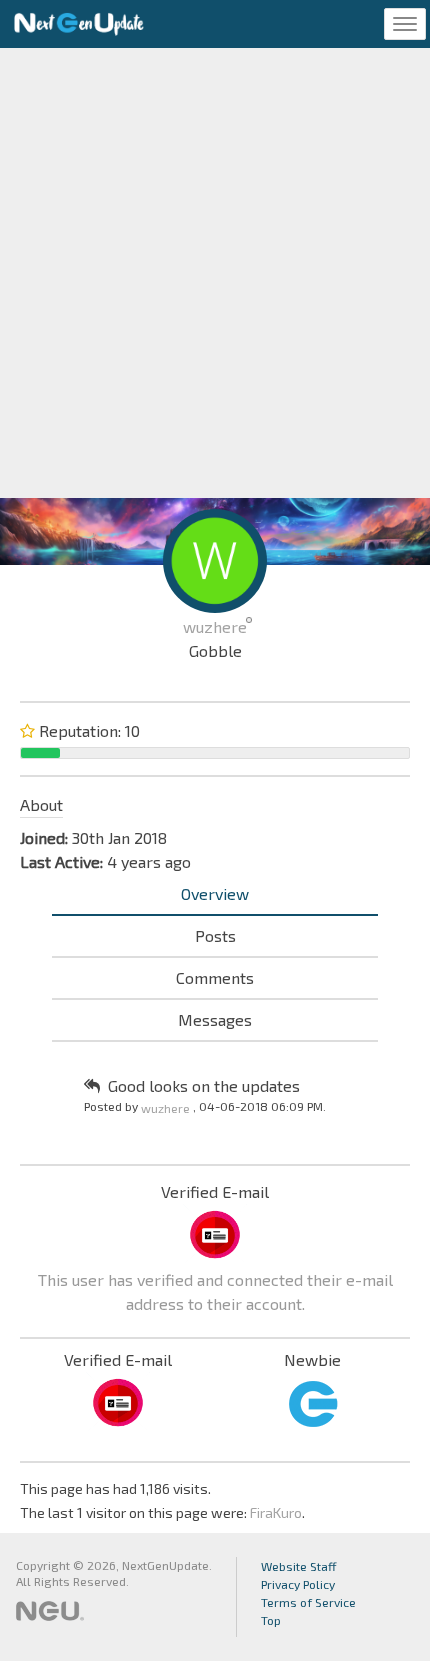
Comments (215, 977)
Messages (215, 1019)
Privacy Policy (298, 1584)
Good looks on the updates (204, 1085)
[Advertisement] (215, 273)
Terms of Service (308, 1602)
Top (271, 1620)
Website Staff (299, 1566)
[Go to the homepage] (79, 24)
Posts (215, 935)
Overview (215, 893)
